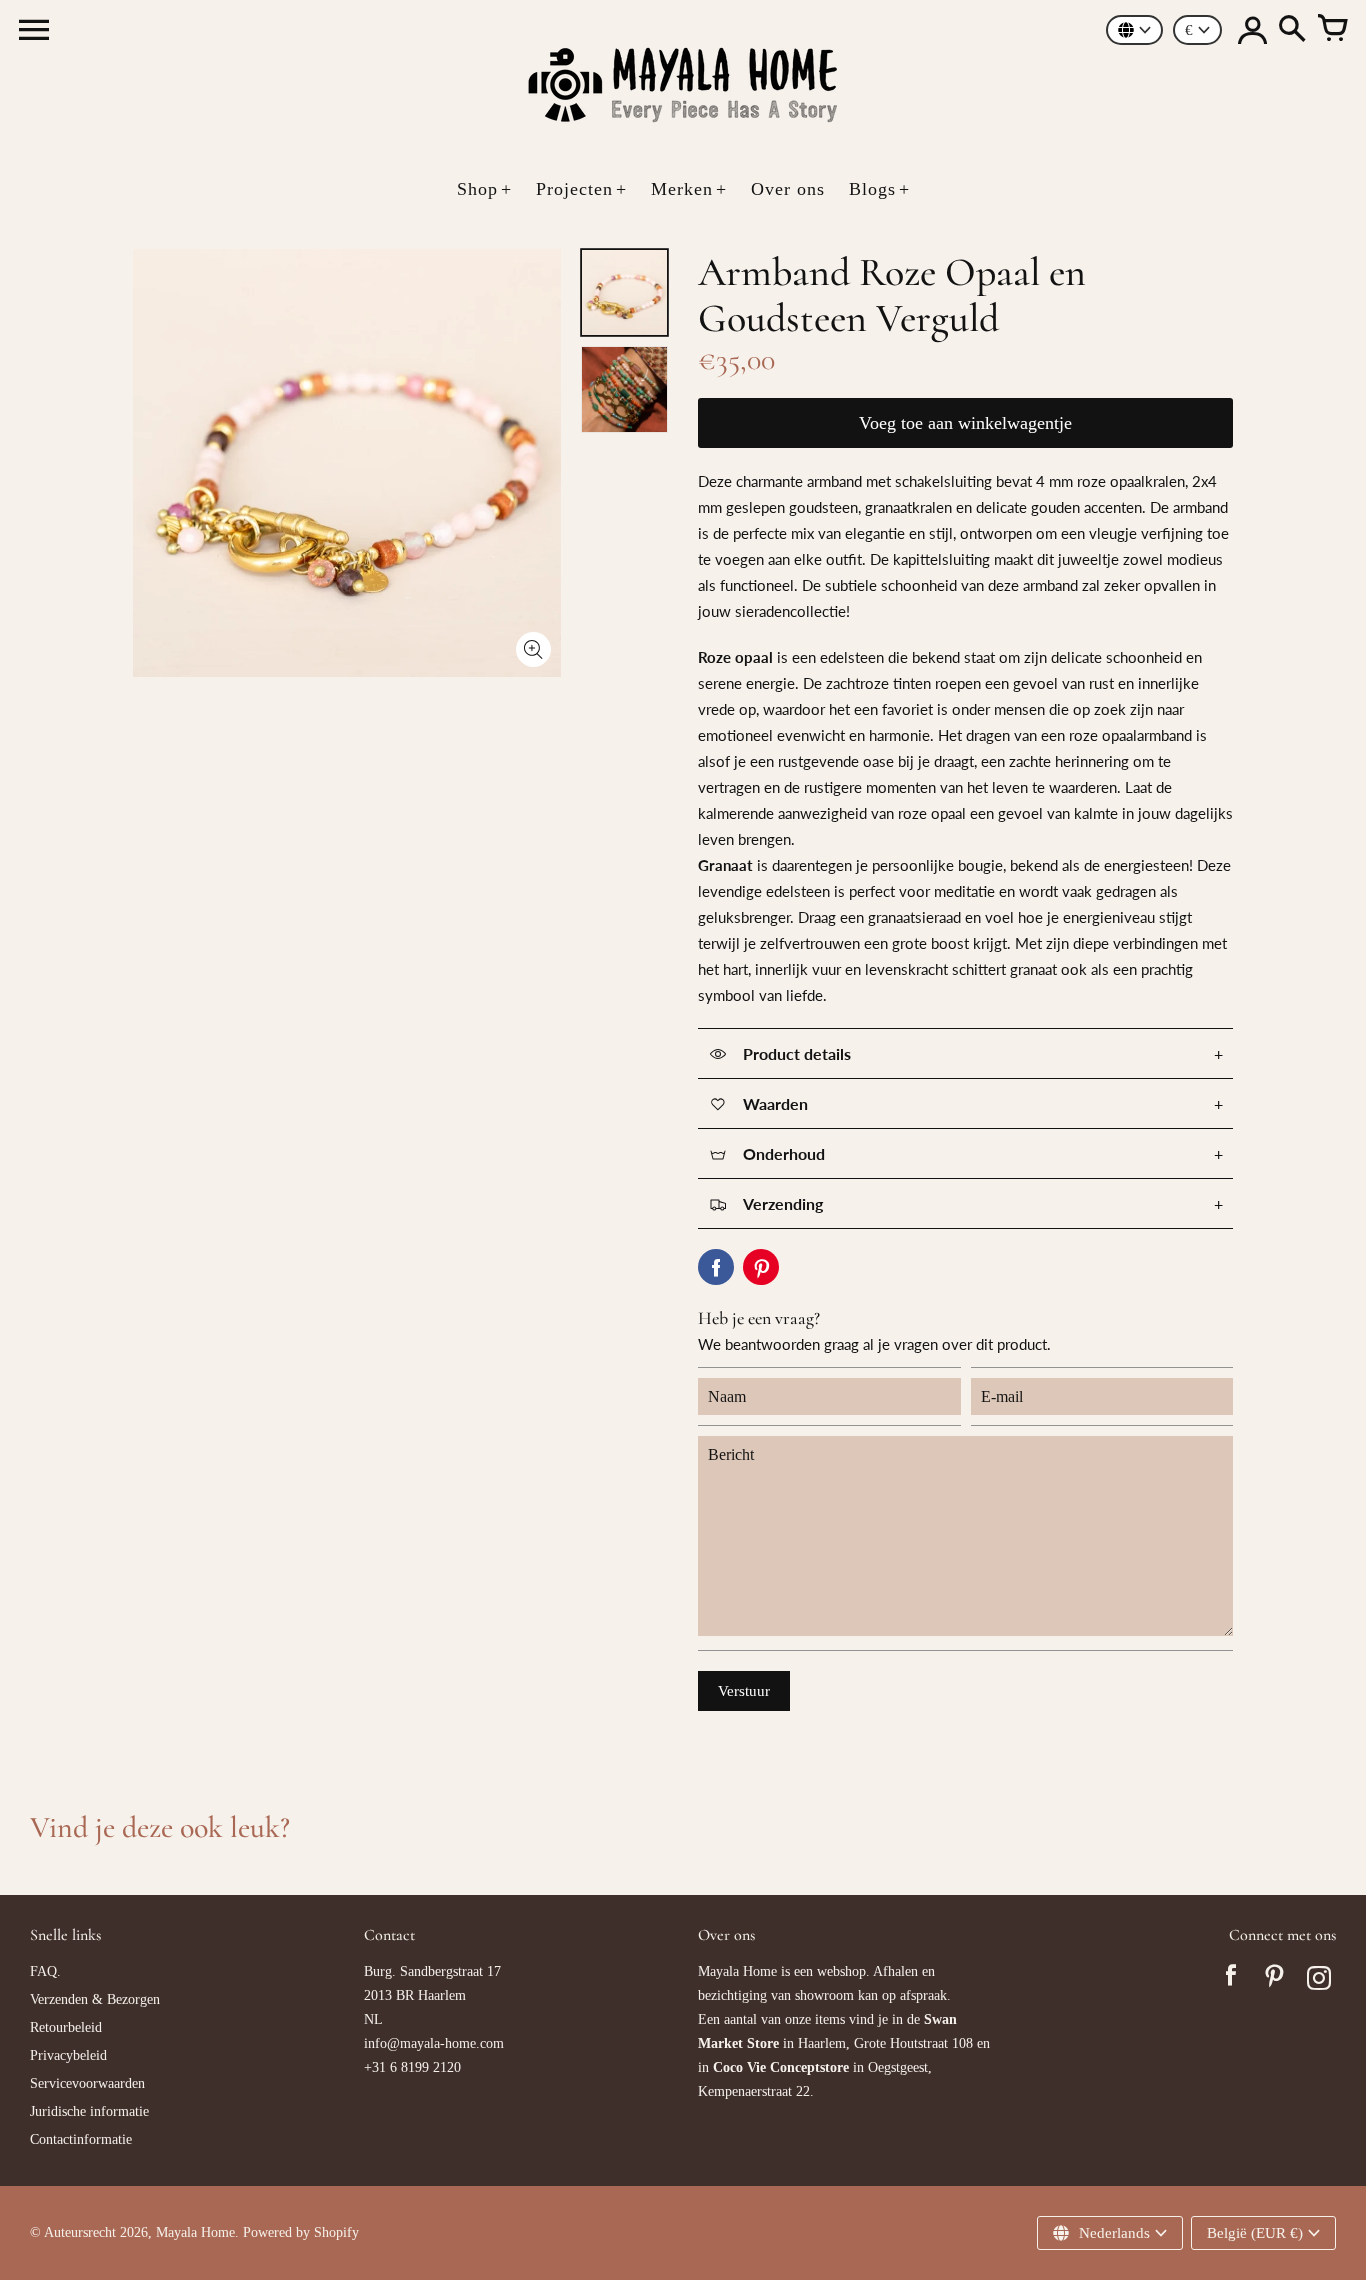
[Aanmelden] (1252, 30)
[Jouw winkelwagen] (1332, 30)
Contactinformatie (81, 2139)
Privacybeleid (68, 2055)
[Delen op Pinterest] (761, 1267)
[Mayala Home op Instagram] (1319, 1981)
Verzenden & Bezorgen (95, 1999)
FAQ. (45, 1971)
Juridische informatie (89, 2111)
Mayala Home (195, 2232)
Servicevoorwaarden (87, 2083)
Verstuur (744, 1691)
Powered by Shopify (301, 2232)
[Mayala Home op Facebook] (1231, 1981)
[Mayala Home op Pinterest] (1275, 1981)
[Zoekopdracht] (1292, 30)
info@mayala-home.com (434, 2043)
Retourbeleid (66, 2027)
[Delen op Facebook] (716, 1267)
